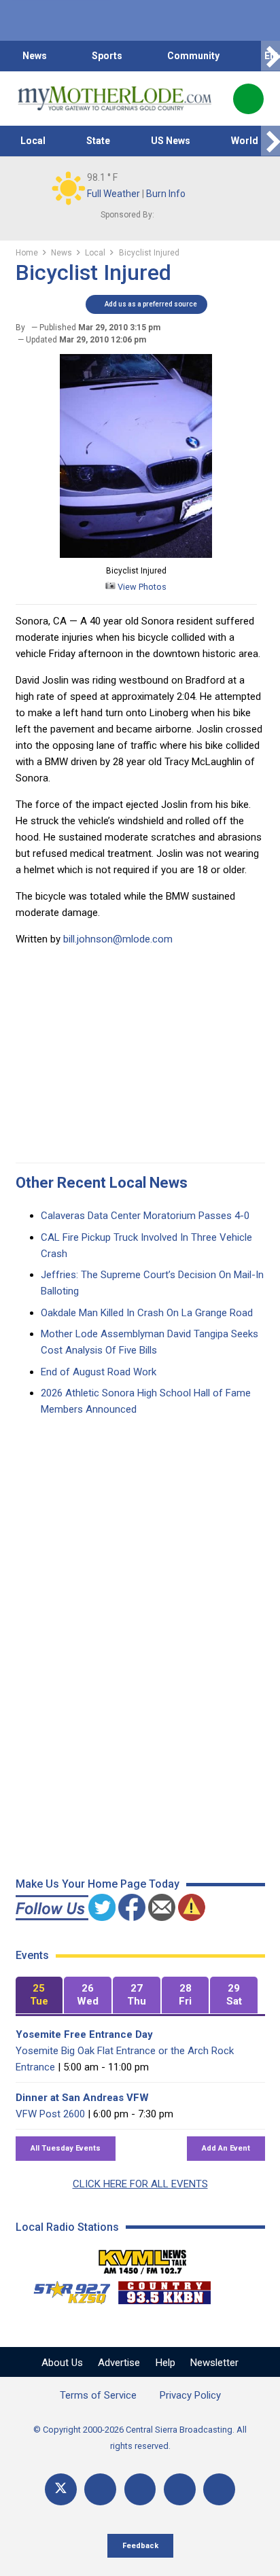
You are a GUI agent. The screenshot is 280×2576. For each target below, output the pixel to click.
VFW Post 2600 (50, 2114)
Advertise (119, 2363)
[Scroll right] (270, 56)
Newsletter (214, 2363)
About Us (62, 2363)
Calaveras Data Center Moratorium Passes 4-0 (145, 1216)
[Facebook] (100, 2489)
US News (171, 141)
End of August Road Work (99, 1372)
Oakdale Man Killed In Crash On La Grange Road (147, 1313)
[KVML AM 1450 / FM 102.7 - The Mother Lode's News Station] (143, 2258)
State (98, 141)
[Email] (180, 2489)
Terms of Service (98, 2395)
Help (165, 2363)
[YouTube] (140, 2489)
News (35, 56)
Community (193, 56)
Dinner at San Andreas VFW (82, 2098)
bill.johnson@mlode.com (118, 939)
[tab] (39, 1995)
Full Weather (113, 194)
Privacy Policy (190, 2395)
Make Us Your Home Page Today (98, 1884)
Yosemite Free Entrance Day (84, 2034)
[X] (61, 2489)
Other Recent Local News (102, 1183)
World (245, 141)
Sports (107, 56)
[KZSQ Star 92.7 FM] (66, 2289)
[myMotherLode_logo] (115, 99)
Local (33, 141)
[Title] (219, 2489)
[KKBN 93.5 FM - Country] (164, 2289)
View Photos (141, 587)
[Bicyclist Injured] (136, 554)
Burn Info (166, 194)
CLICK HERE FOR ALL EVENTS (140, 2184)
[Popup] (248, 99)
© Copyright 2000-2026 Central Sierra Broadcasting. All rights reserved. (140, 2438)
